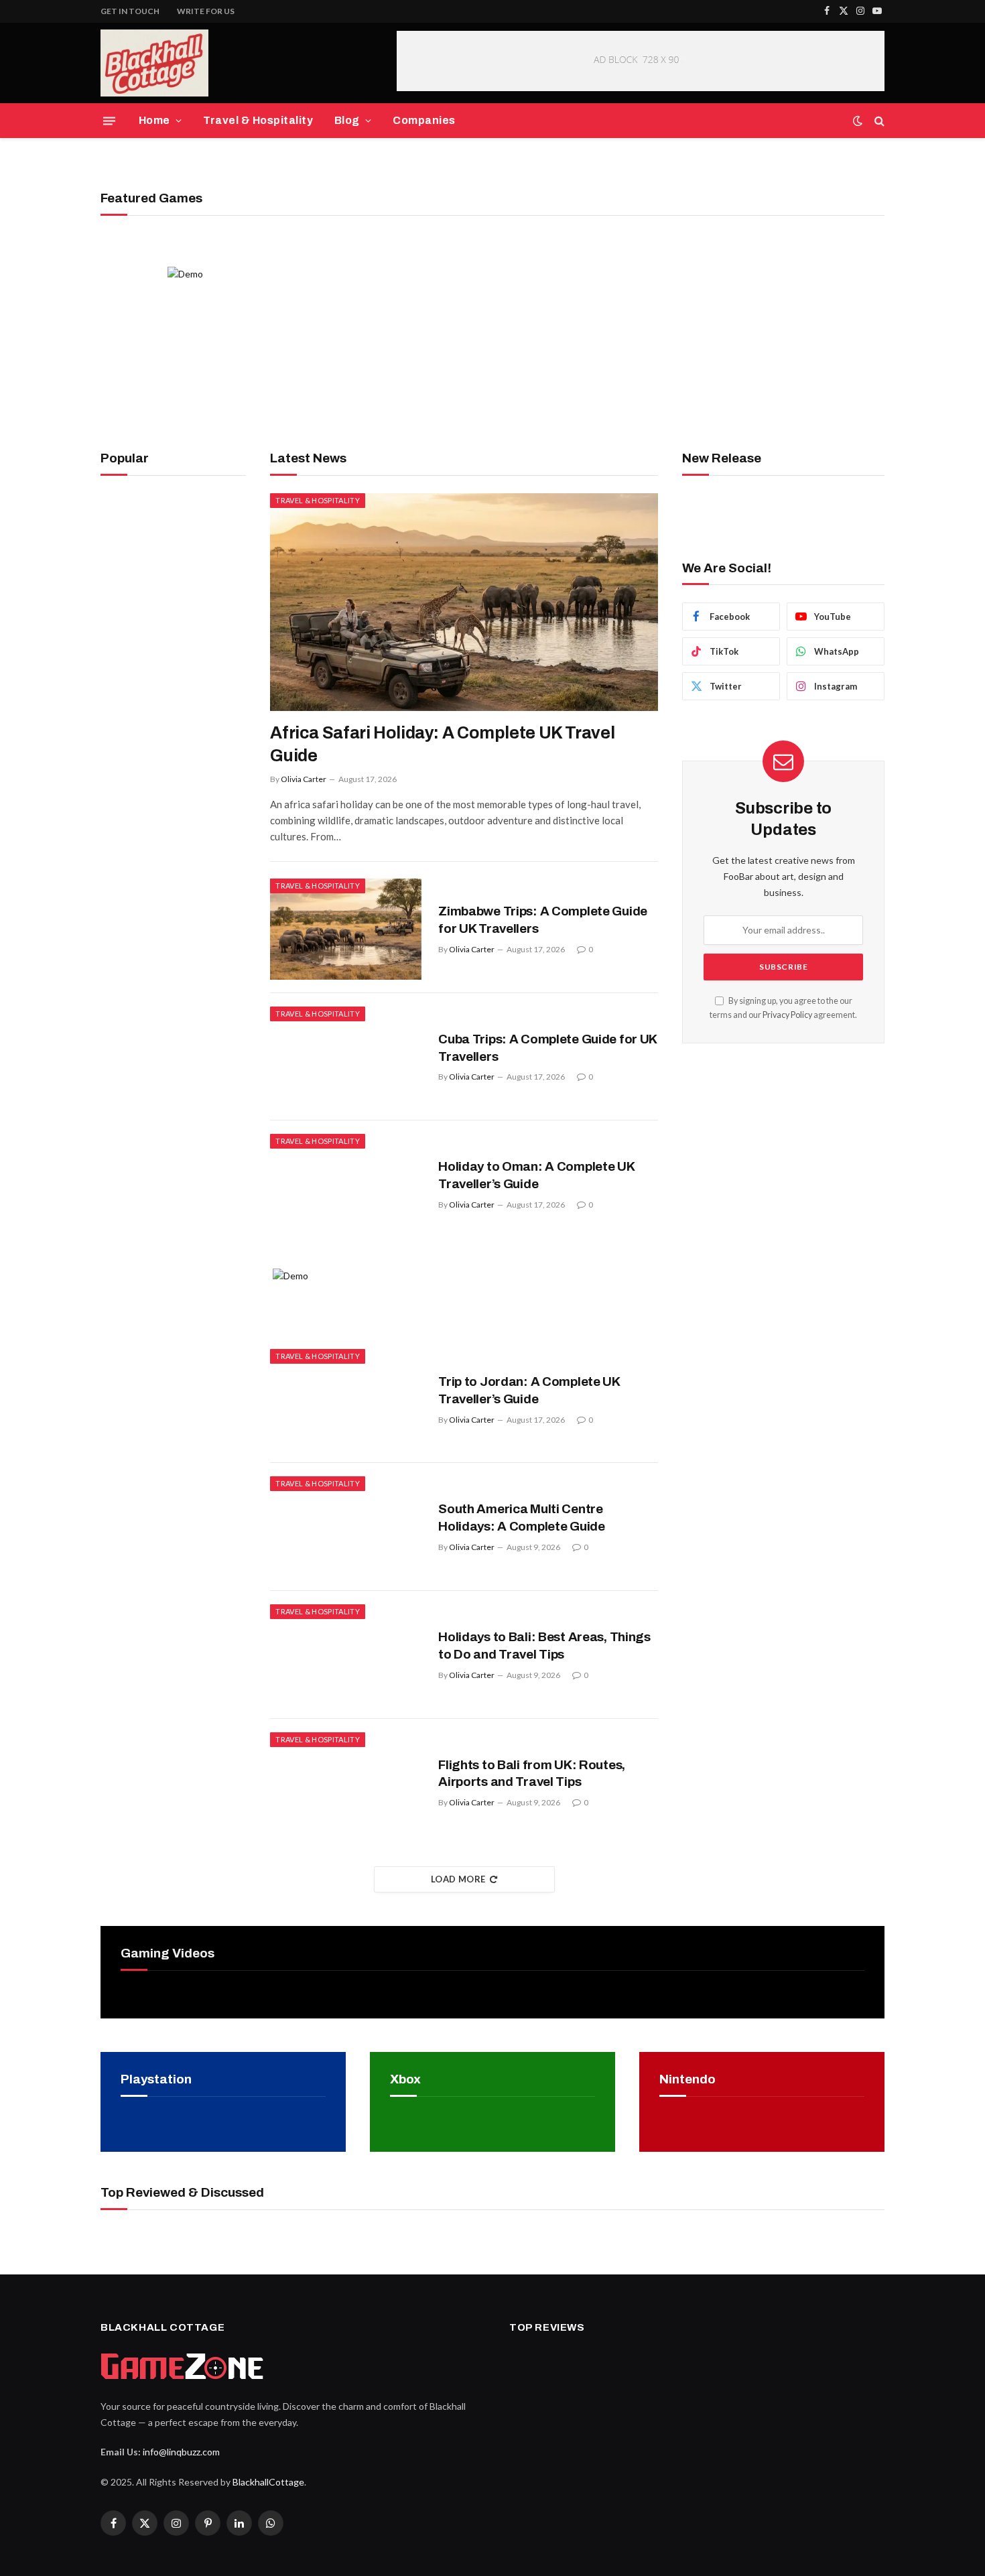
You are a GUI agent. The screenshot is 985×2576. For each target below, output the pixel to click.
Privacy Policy (787, 1015)
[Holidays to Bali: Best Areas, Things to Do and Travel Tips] (346, 1655)
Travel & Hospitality (258, 120)
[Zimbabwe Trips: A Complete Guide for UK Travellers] (346, 929)
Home (154, 120)
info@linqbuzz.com (181, 2452)
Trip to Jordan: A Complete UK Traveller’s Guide (529, 1390)
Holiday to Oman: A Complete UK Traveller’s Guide (536, 1175)
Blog (347, 120)
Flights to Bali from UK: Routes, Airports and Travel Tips (532, 1774)
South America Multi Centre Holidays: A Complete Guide (522, 1518)
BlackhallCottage (268, 2482)
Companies (424, 120)
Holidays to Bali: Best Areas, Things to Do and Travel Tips (544, 1646)
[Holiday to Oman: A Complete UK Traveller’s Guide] (346, 1184)
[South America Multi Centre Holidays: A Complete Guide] (346, 1527)
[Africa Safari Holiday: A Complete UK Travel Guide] (464, 602)
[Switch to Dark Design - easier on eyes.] (858, 121)
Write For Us (206, 11)
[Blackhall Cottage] (154, 63)
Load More (458, 1879)
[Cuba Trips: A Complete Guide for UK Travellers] (346, 1057)
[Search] (878, 121)
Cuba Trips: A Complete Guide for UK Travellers (547, 1048)
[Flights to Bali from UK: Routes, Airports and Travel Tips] (346, 1783)
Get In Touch (130, 11)
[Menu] (109, 121)
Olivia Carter (304, 779)
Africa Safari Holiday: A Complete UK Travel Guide (442, 744)
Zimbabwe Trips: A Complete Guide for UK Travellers (543, 920)
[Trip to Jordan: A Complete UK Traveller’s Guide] (346, 1400)
